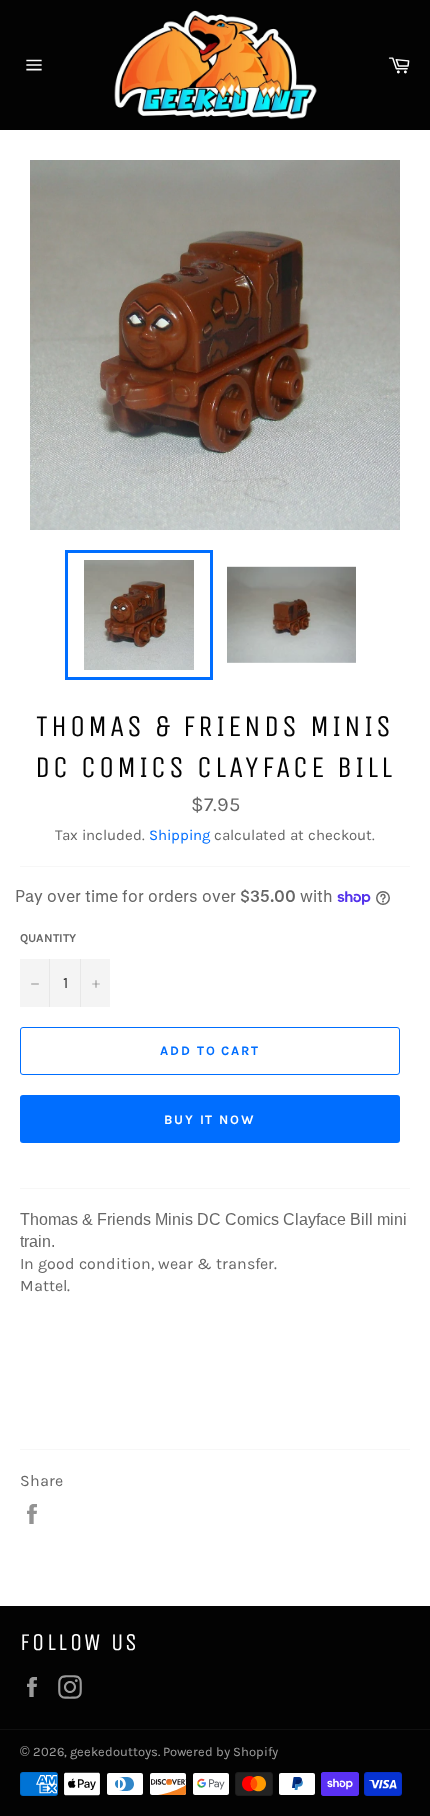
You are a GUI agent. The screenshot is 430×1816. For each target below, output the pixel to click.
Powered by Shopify (220, 1751)
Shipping (179, 835)
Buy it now (210, 1119)
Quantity (48, 938)
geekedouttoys (114, 1751)
